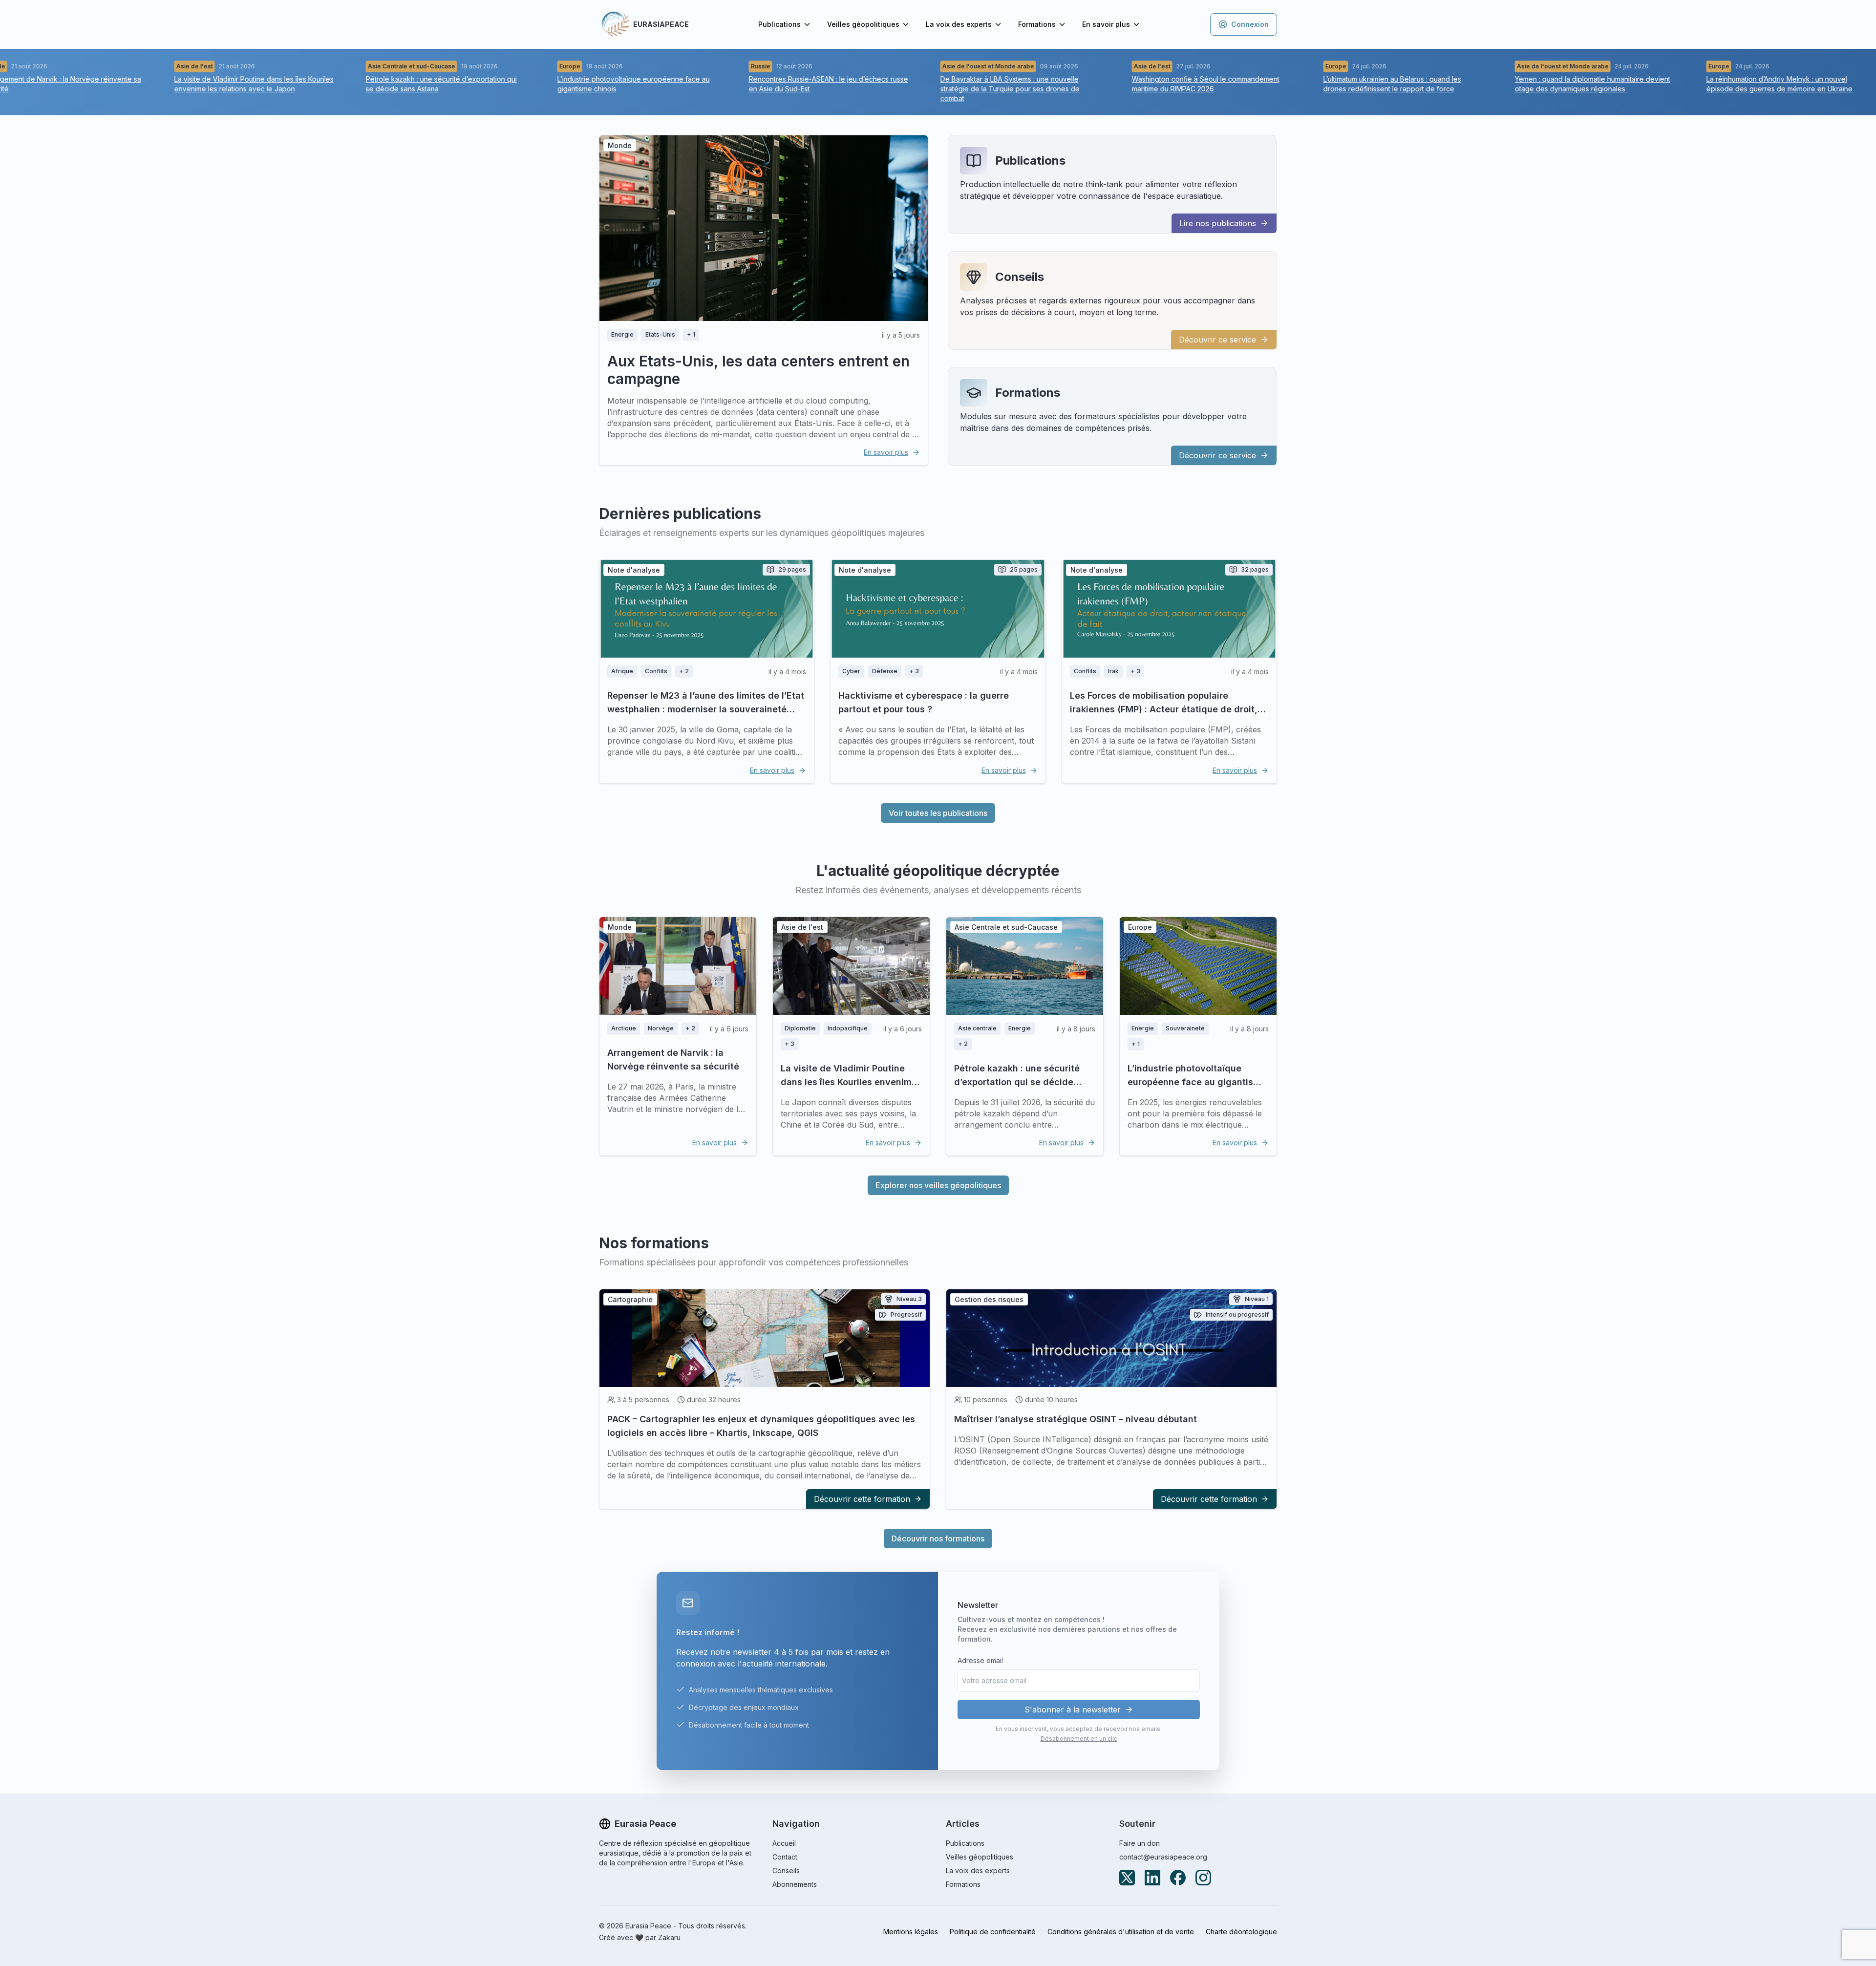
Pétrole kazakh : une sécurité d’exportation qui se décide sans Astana (386, 84)
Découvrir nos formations (938, 1539)
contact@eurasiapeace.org (1163, 1857)
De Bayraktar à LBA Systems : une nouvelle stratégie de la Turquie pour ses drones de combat (955, 89)
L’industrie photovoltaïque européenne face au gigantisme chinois (578, 84)
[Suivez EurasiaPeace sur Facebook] (1178, 1878)
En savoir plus (1106, 24)
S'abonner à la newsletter (1073, 1710)
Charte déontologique (1241, 1932)
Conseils (1020, 277)
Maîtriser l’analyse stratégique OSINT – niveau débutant (1076, 1419)
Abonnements (795, 1884)
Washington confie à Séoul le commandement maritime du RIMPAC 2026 (1151, 84)
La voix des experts (959, 24)
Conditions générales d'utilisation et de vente (1121, 1932)
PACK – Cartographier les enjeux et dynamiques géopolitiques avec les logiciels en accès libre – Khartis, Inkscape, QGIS (761, 1426)
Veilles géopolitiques (863, 24)
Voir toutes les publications (938, 813)
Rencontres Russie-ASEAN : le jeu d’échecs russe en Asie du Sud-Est (773, 84)
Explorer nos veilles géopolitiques (938, 1185)
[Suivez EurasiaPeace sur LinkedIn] (1152, 1878)
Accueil (784, 1843)
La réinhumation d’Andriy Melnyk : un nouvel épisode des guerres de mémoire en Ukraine (1724, 84)
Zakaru (669, 1937)
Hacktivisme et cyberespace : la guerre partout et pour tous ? (924, 702)
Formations (1037, 24)
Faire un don (1140, 1843)
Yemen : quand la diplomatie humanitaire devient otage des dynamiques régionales (1537, 84)
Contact (785, 1857)
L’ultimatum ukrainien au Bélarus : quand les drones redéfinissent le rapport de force (1337, 84)
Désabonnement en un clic (1079, 1739)
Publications (779, 24)
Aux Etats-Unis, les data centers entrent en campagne (758, 370)
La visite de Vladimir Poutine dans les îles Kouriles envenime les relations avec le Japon (199, 84)
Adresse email (980, 1660)
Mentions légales (911, 1932)
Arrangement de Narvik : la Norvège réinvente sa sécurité (673, 1059)
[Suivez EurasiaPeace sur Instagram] (1203, 1878)
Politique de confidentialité (993, 1932)
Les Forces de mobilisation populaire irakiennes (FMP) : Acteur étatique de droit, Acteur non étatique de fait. (1164, 709)
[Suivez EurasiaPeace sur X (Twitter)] (1127, 1878)
